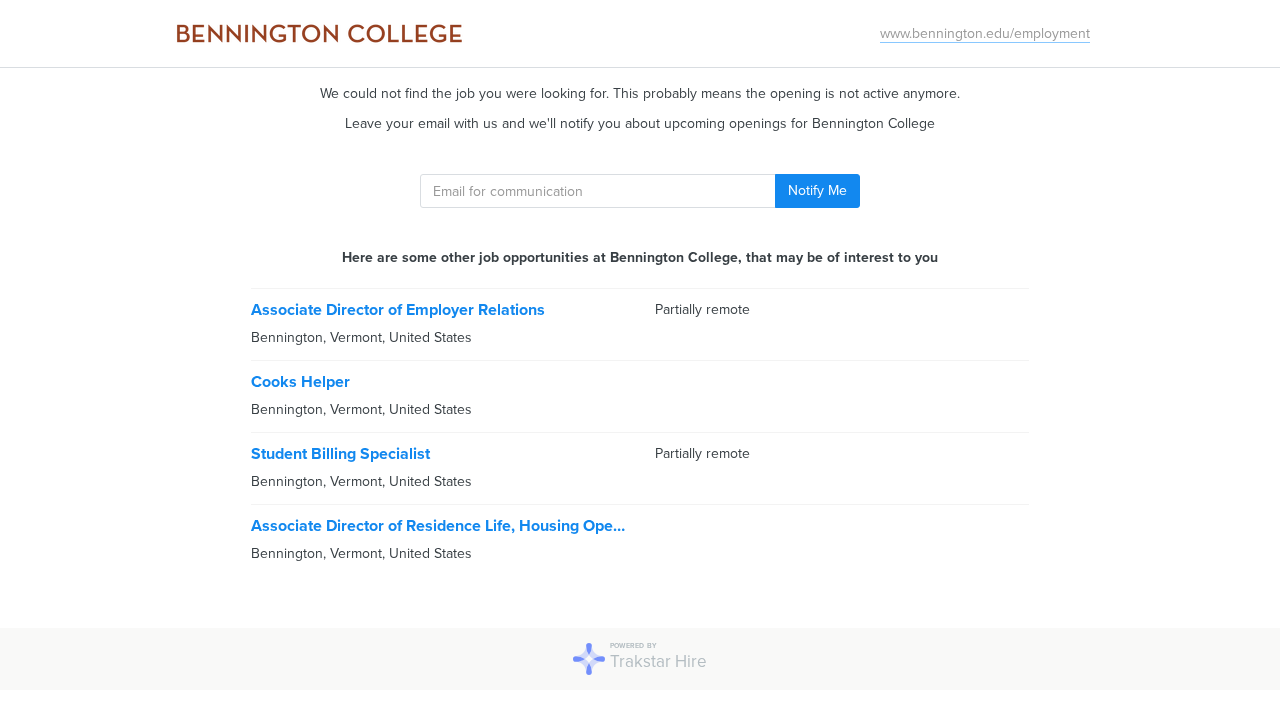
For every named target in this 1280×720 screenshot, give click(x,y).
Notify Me (817, 190)
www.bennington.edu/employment (985, 33)
